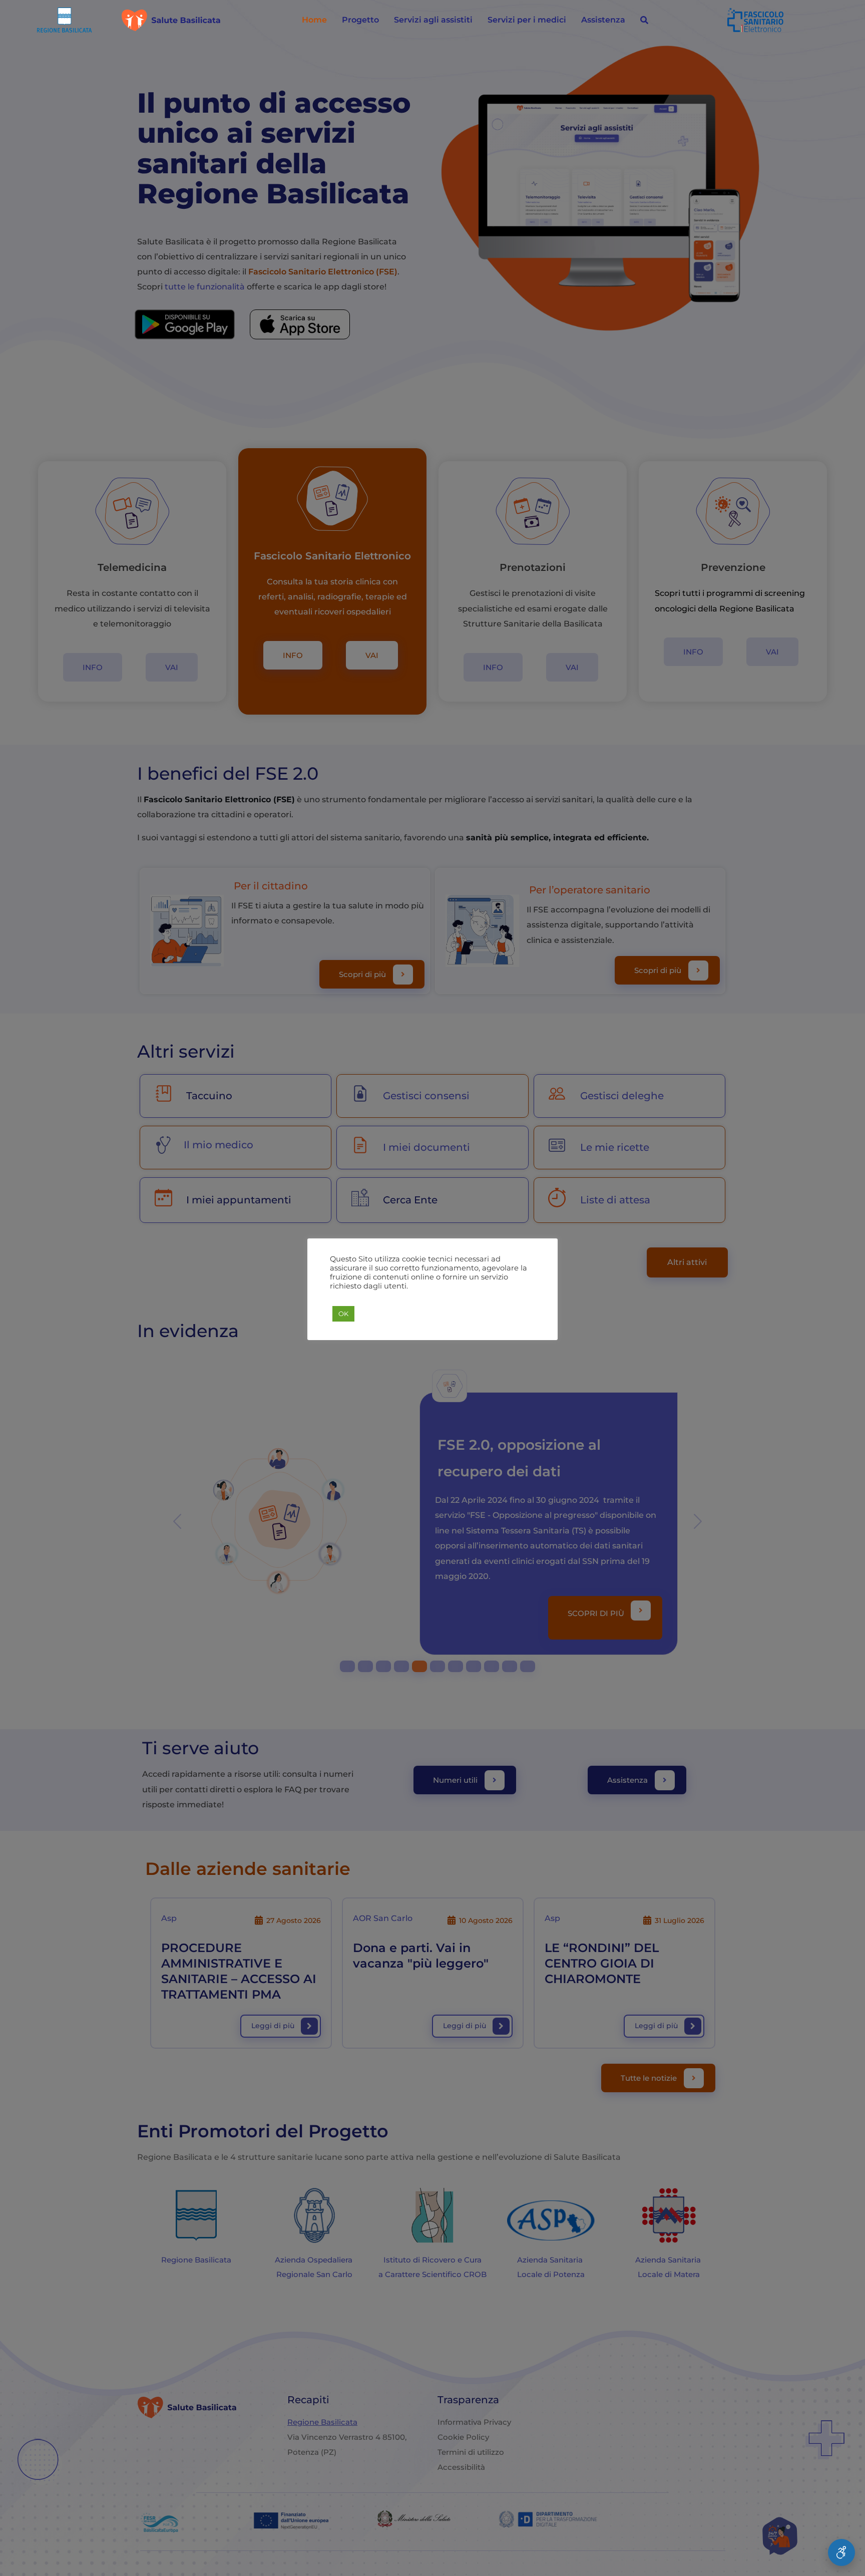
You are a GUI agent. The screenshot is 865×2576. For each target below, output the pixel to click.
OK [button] (343, 1314)
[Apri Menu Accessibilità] (841, 2552)
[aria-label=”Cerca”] (644, 20)
